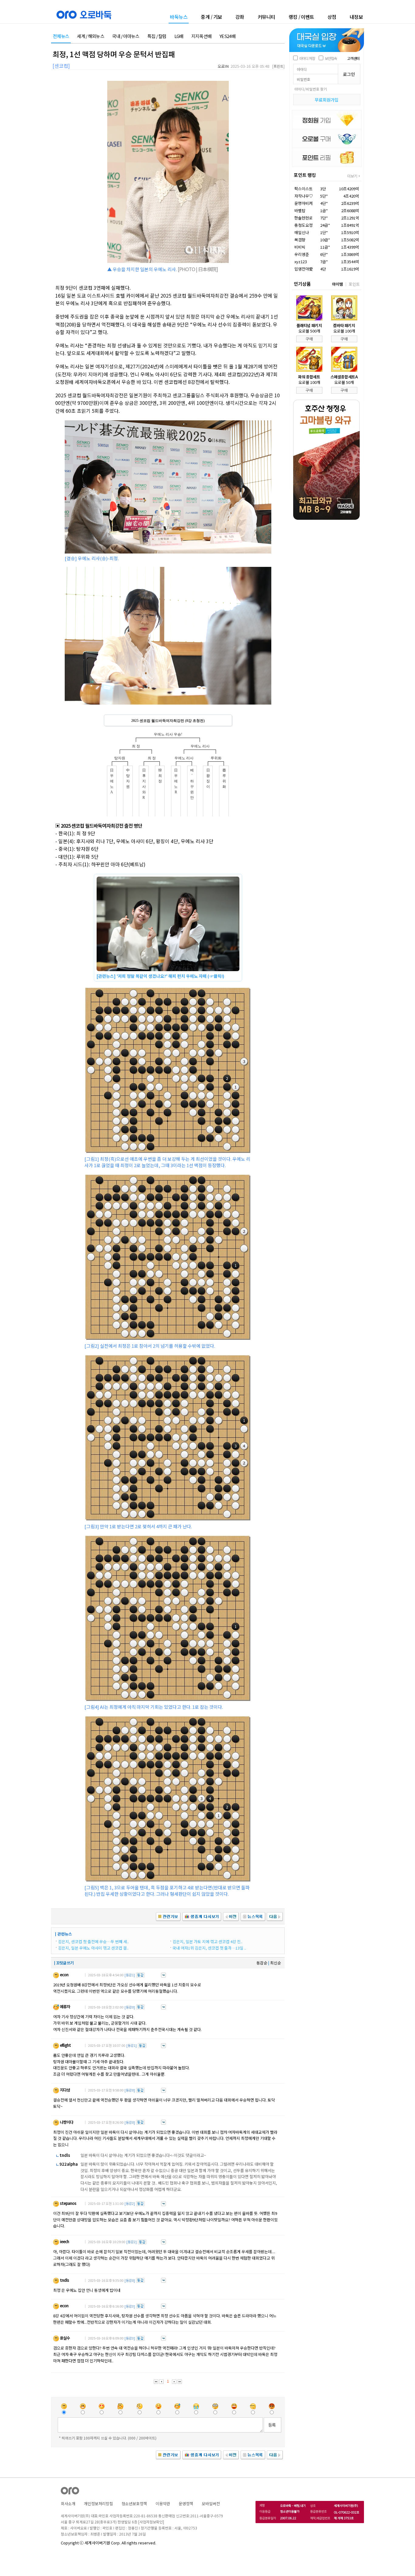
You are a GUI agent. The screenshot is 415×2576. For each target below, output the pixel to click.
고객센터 (353, 58)
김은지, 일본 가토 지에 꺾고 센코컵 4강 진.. (207, 1941)
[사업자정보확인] (151, 2522)
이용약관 (163, 2504)
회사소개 (68, 2504)
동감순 (262, 1963)
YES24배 (227, 36)
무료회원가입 (327, 100)
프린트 (278, 66)
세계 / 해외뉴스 (91, 36)
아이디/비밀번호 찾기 (311, 89)
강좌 (240, 17)
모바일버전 (211, 2504)
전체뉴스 (61, 36)
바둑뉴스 (179, 17)
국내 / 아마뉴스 (126, 36)
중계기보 (211, 17)
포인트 (354, 284)
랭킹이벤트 (301, 17)
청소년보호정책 (134, 2504)
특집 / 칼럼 (157, 36)
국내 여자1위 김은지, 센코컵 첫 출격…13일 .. (209, 1948)
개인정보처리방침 (98, 2504)
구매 (309, 339)
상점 (332, 17)
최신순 (276, 1963)
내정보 (356, 17)
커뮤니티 (266, 17)
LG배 (179, 36)
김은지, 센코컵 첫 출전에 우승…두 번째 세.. (93, 1941)
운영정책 (186, 2504)
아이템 (338, 284)
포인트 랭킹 (305, 175)
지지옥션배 (202, 36)
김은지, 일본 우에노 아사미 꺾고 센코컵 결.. (93, 1948)
